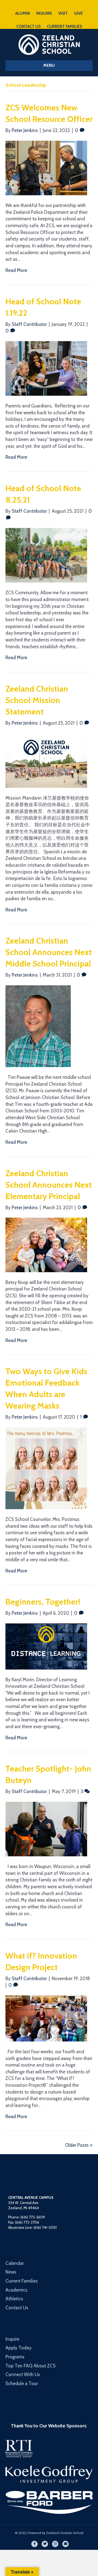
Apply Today (19, 2348)
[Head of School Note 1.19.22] (46, 368)
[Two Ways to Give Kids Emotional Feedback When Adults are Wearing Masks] (46, 1468)
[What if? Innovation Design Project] (46, 2018)
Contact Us (17, 2308)
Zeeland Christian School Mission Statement (37, 700)
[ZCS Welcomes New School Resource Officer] (46, 167)
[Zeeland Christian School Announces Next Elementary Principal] (46, 1244)
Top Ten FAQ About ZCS (30, 2366)
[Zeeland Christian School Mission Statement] (46, 760)
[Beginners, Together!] (46, 1646)
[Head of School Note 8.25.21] (46, 555)
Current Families (22, 2281)
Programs (15, 2357)
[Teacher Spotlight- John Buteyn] (46, 1829)
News (11, 2272)
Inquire (12, 2339)
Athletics (14, 2299)
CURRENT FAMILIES (64, 26)
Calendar (15, 2263)
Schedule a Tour (22, 2383)
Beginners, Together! (43, 1602)
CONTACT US (28, 26)
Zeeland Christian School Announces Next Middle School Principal (49, 952)
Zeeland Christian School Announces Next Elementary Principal (49, 1185)
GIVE (78, 13)
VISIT (63, 13)
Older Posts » (79, 2145)
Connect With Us (23, 2374)
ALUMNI (23, 13)
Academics (16, 2290)
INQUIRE (44, 13)
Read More (16, 270)
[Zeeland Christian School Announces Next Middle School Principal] (38, 1026)
